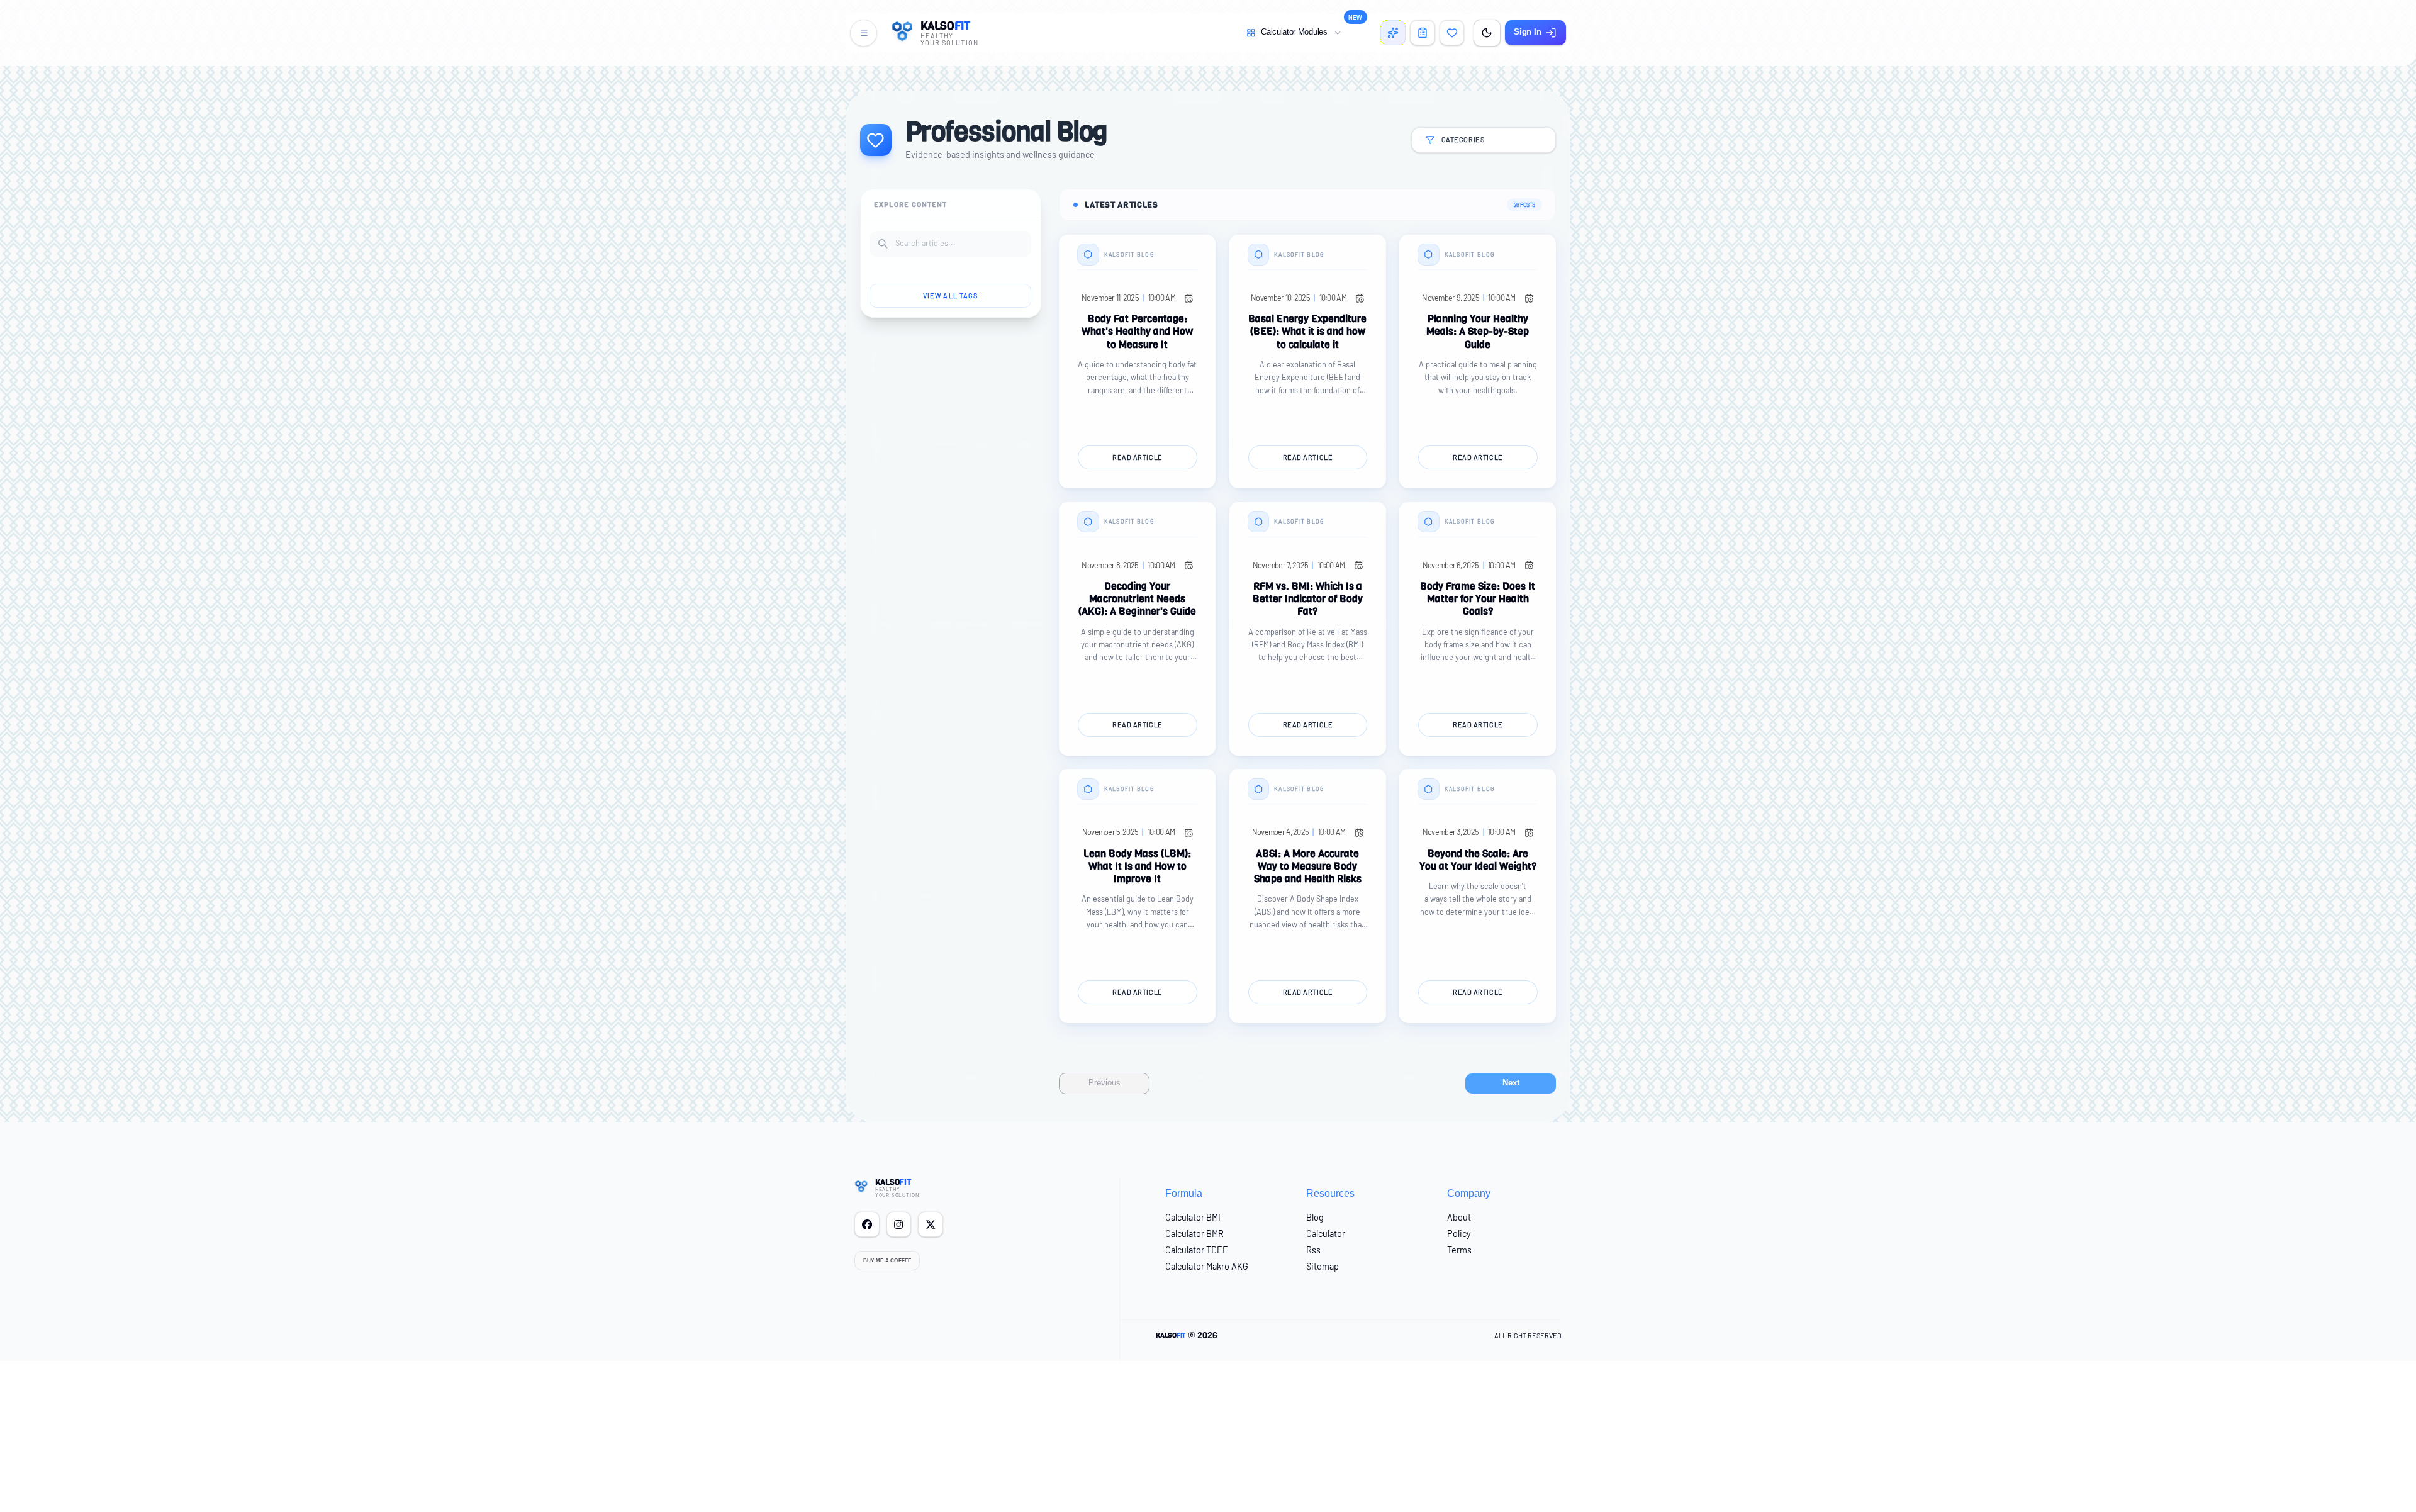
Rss (1313, 1250)
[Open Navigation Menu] (864, 33)
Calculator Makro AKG (1207, 1266)
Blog (1315, 1217)
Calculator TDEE (1197, 1250)
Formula (1184, 1193)
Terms (1459, 1250)
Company (1469, 1193)
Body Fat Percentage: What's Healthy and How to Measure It (1137, 332)
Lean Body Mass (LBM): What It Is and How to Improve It (1137, 866)
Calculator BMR (1194, 1234)
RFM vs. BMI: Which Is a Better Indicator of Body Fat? (1308, 599)
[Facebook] (867, 1224)
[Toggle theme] (1487, 33)
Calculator (1326, 1234)
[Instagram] (899, 1224)
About (1459, 1217)
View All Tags (950, 295)
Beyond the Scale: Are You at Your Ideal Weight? (1478, 860)
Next (1511, 1083)
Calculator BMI (1193, 1217)
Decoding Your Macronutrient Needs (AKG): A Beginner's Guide (1137, 599)
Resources (1330, 1193)
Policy (1459, 1234)
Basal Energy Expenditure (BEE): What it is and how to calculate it (1307, 332)
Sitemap (1323, 1266)
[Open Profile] (1423, 33)
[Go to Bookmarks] (1452, 33)
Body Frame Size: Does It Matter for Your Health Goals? (1478, 599)
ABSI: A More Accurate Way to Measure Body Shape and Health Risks (1308, 866)
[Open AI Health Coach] (1393, 33)
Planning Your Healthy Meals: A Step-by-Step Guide (1478, 332)
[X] (931, 1224)
